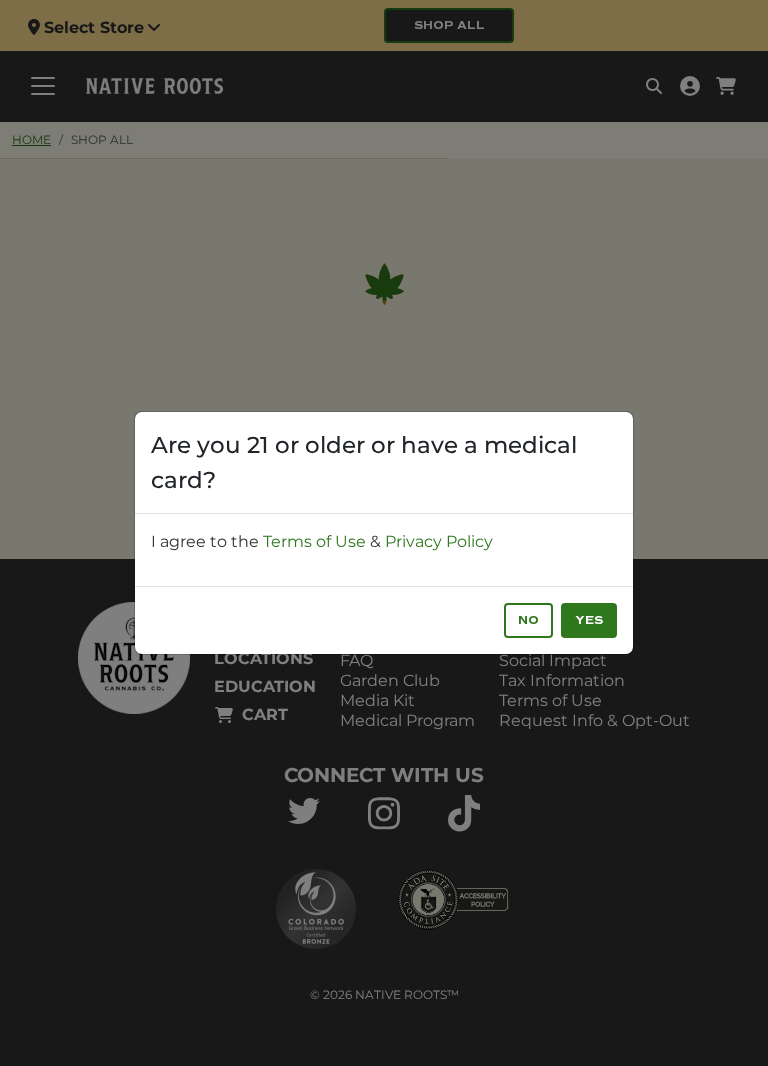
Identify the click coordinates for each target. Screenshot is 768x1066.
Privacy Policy (439, 541)
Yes (589, 620)
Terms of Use (314, 541)
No (528, 620)
